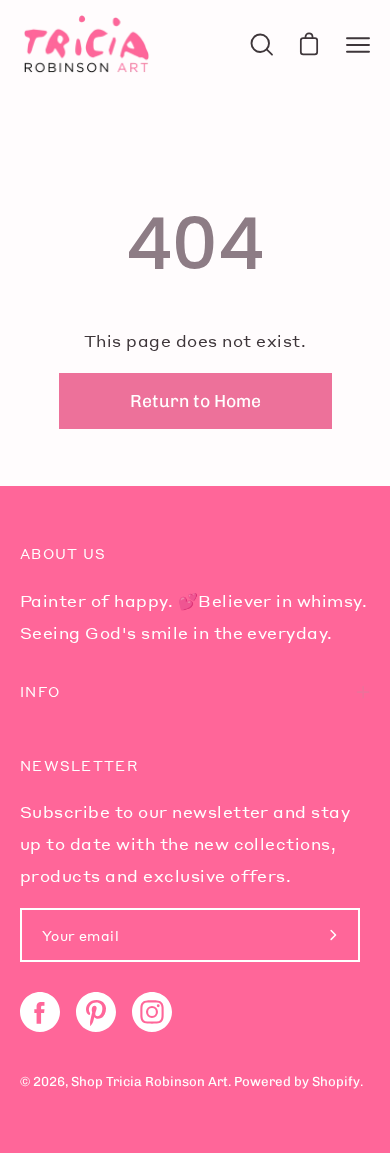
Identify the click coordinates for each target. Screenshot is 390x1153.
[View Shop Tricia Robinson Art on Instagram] (152, 1012)
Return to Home (195, 400)
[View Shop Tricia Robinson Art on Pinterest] (96, 1012)
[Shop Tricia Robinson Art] (85, 44)
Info (40, 691)
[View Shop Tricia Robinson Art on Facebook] (40, 1012)
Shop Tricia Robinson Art (149, 1081)
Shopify (336, 1081)
